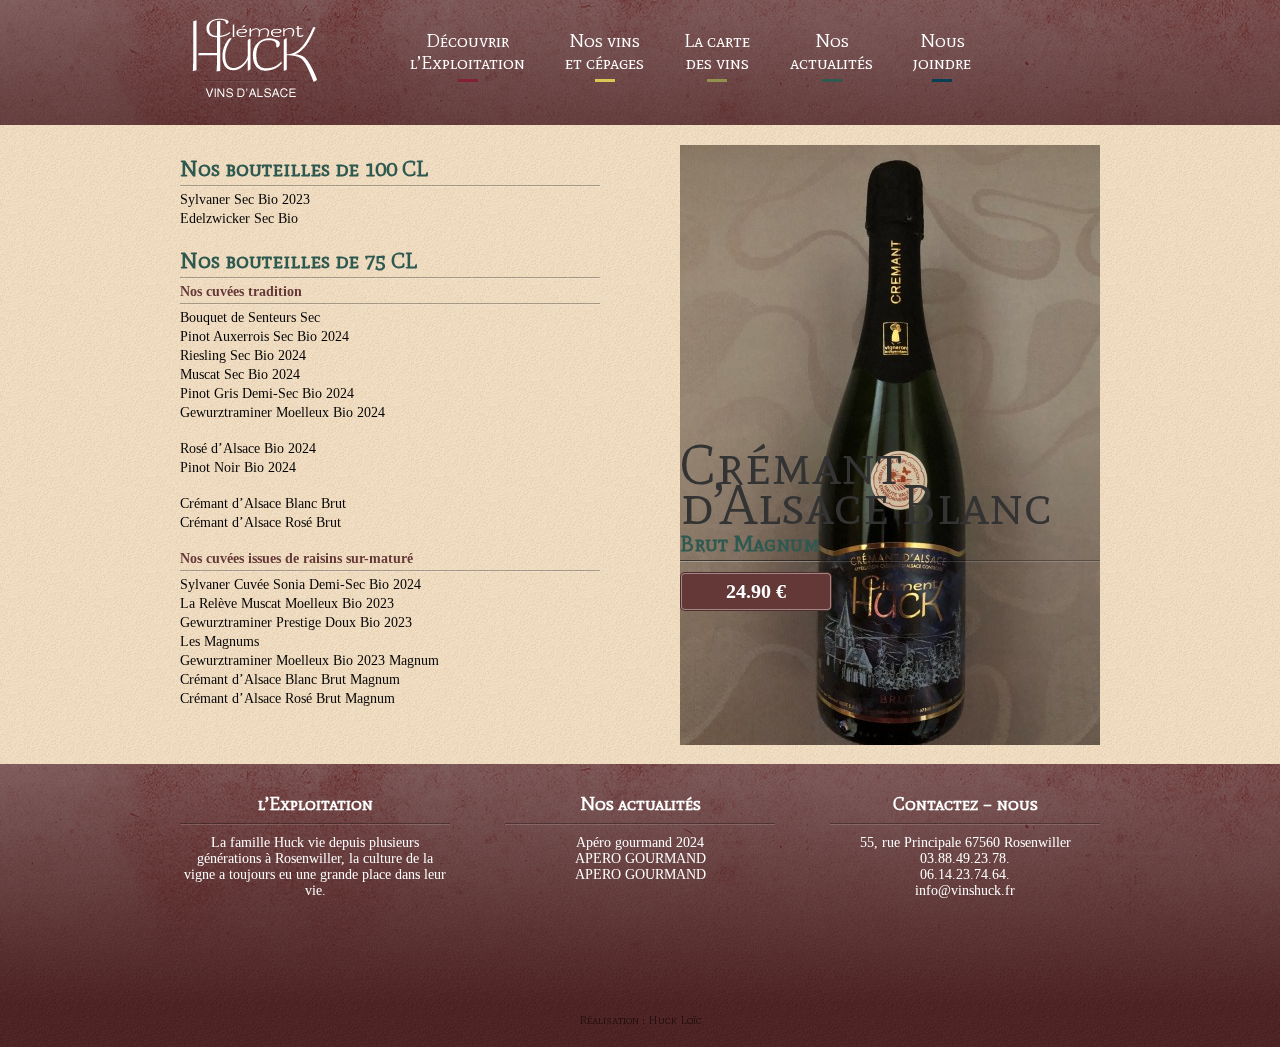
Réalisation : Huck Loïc (640, 1020)
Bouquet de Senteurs (250, 317)
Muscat (240, 374)
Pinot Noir (238, 467)
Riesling (243, 355)
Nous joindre (942, 52)
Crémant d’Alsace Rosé (260, 522)
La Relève (287, 603)
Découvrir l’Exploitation (467, 52)
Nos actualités (831, 52)
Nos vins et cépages (604, 52)
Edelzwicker (239, 218)
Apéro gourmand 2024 (640, 842)
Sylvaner (245, 199)
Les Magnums (219, 641)
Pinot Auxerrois (264, 336)
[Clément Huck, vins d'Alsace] (255, 96)
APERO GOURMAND (640, 858)
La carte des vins (717, 52)
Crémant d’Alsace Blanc (263, 503)
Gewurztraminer (282, 412)
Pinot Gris (267, 393)
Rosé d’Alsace (248, 448)
